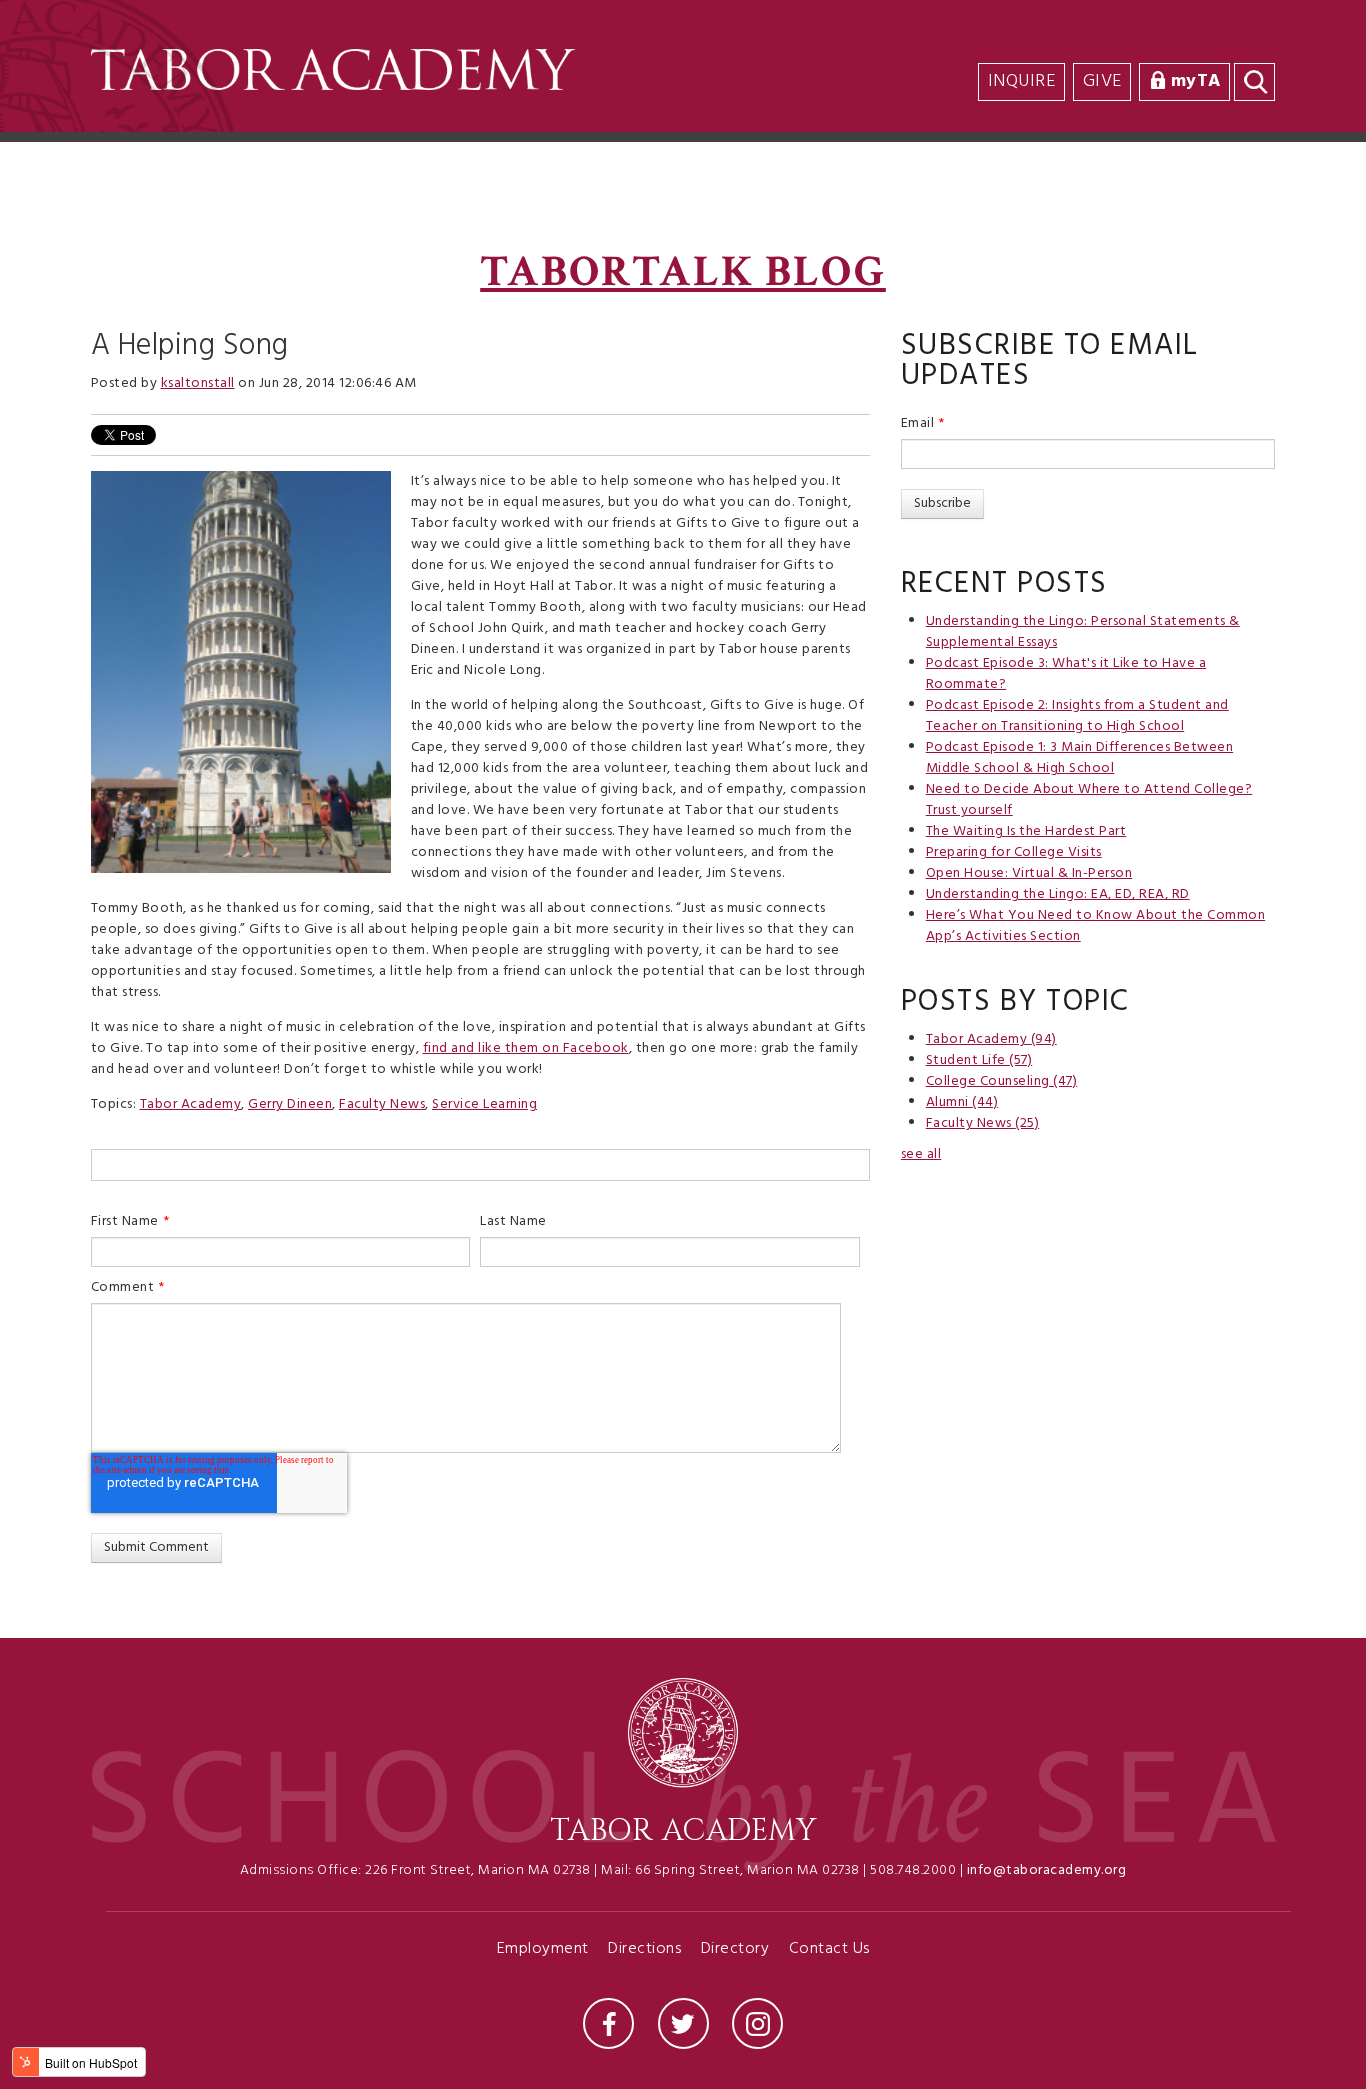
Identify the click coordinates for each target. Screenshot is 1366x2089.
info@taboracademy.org (1047, 1870)
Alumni (962, 1102)
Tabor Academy (191, 1104)
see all (921, 1154)
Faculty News (382, 1104)
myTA (1196, 81)
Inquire (1022, 81)
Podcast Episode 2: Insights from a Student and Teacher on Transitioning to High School (1077, 716)
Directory (735, 1950)
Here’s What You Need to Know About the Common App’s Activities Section (1096, 926)
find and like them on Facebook (526, 1048)
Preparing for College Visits (1014, 852)
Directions (644, 1950)
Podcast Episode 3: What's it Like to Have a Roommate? (1066, 674)
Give (1102, 81)
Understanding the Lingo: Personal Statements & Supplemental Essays (1083, 632)
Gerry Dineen (290, 1104)
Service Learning (484, 1104)
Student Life (979, 1060)
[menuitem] (1271, 41)
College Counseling (1002, 1081)
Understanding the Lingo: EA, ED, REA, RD (1058, 894)
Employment (543, 1950)
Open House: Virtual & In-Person (1029, 873)
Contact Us (829, 1950)
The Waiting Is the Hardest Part (1026, 831)
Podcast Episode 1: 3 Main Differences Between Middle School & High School (1080, 758)
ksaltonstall (198, 383)
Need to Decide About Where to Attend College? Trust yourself (1089, 800)
